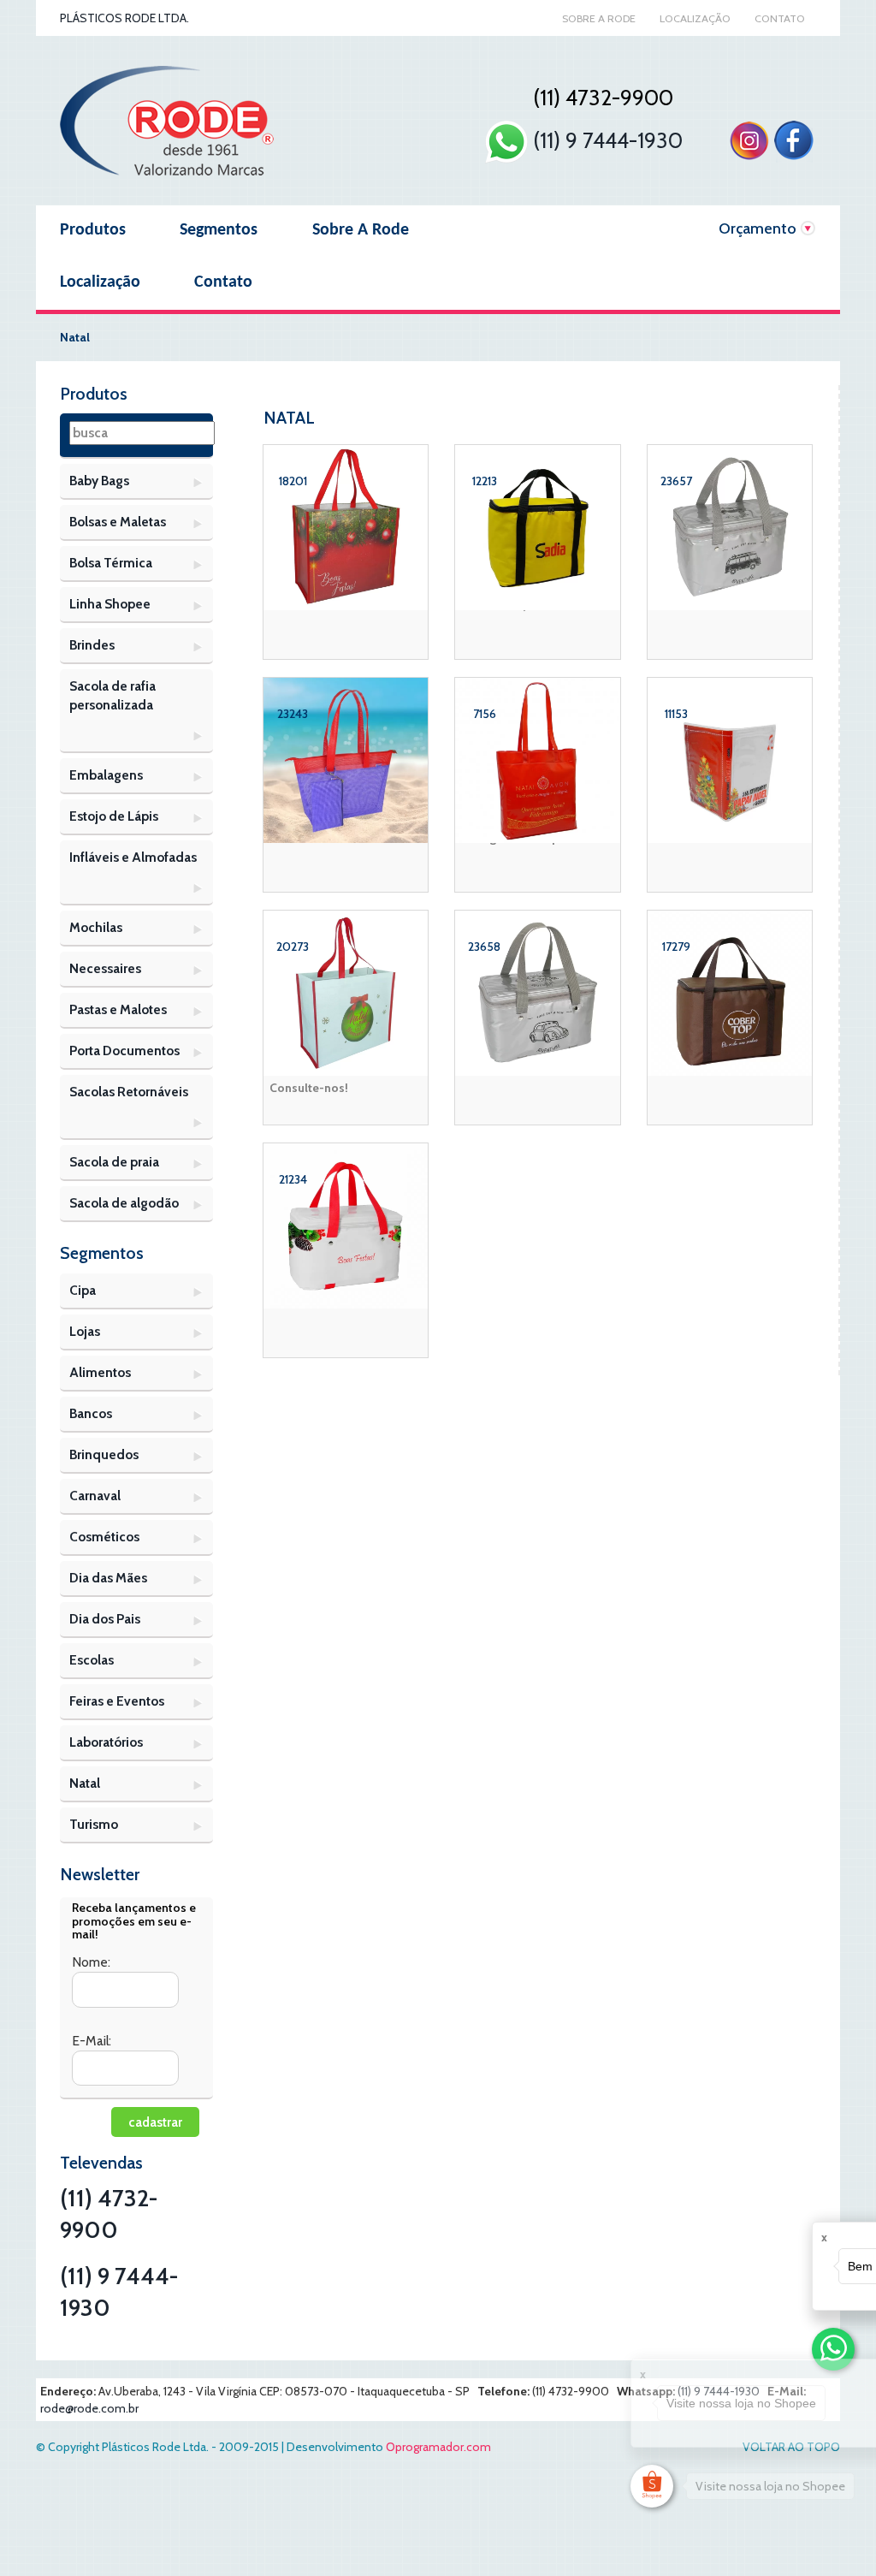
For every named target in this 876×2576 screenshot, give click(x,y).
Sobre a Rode (599, 18)
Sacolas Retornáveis (129, 1092)
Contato (780, 18)
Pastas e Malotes (118, 1009)
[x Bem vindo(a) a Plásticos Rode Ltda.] (833, 2349)
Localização (695, 18)
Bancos (91, 1413)
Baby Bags (99, 481)
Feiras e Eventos (117, 1701)
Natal (85, 1783)
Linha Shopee (110, 604)
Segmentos (219, 230)
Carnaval (95, 1496)
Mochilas (96, 927)
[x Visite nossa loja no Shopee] (652, 2486)
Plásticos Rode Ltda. (124, 18)
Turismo (94, 1824)
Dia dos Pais (105, 1619)
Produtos (93, 230)
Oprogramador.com (438, 2447)
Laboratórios (106, 1742)
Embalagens (106, 775)
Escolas (92, 1660)
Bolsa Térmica (111, 563)
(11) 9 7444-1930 (605, 140)
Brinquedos (104, 1454)
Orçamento (758, 229)
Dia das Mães (108, 1578)
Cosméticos (104, 1537)
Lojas (85, 1331)
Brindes (92, 645)
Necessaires (105, 968)
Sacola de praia (114, 1162)
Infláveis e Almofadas (133, 857)
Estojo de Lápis (114, 816)
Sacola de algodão (124, 1203)
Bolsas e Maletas (118, 522)
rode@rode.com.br (89, 2408)
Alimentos (100, 1372)
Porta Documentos (124, 1051)
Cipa (83, 1290)
